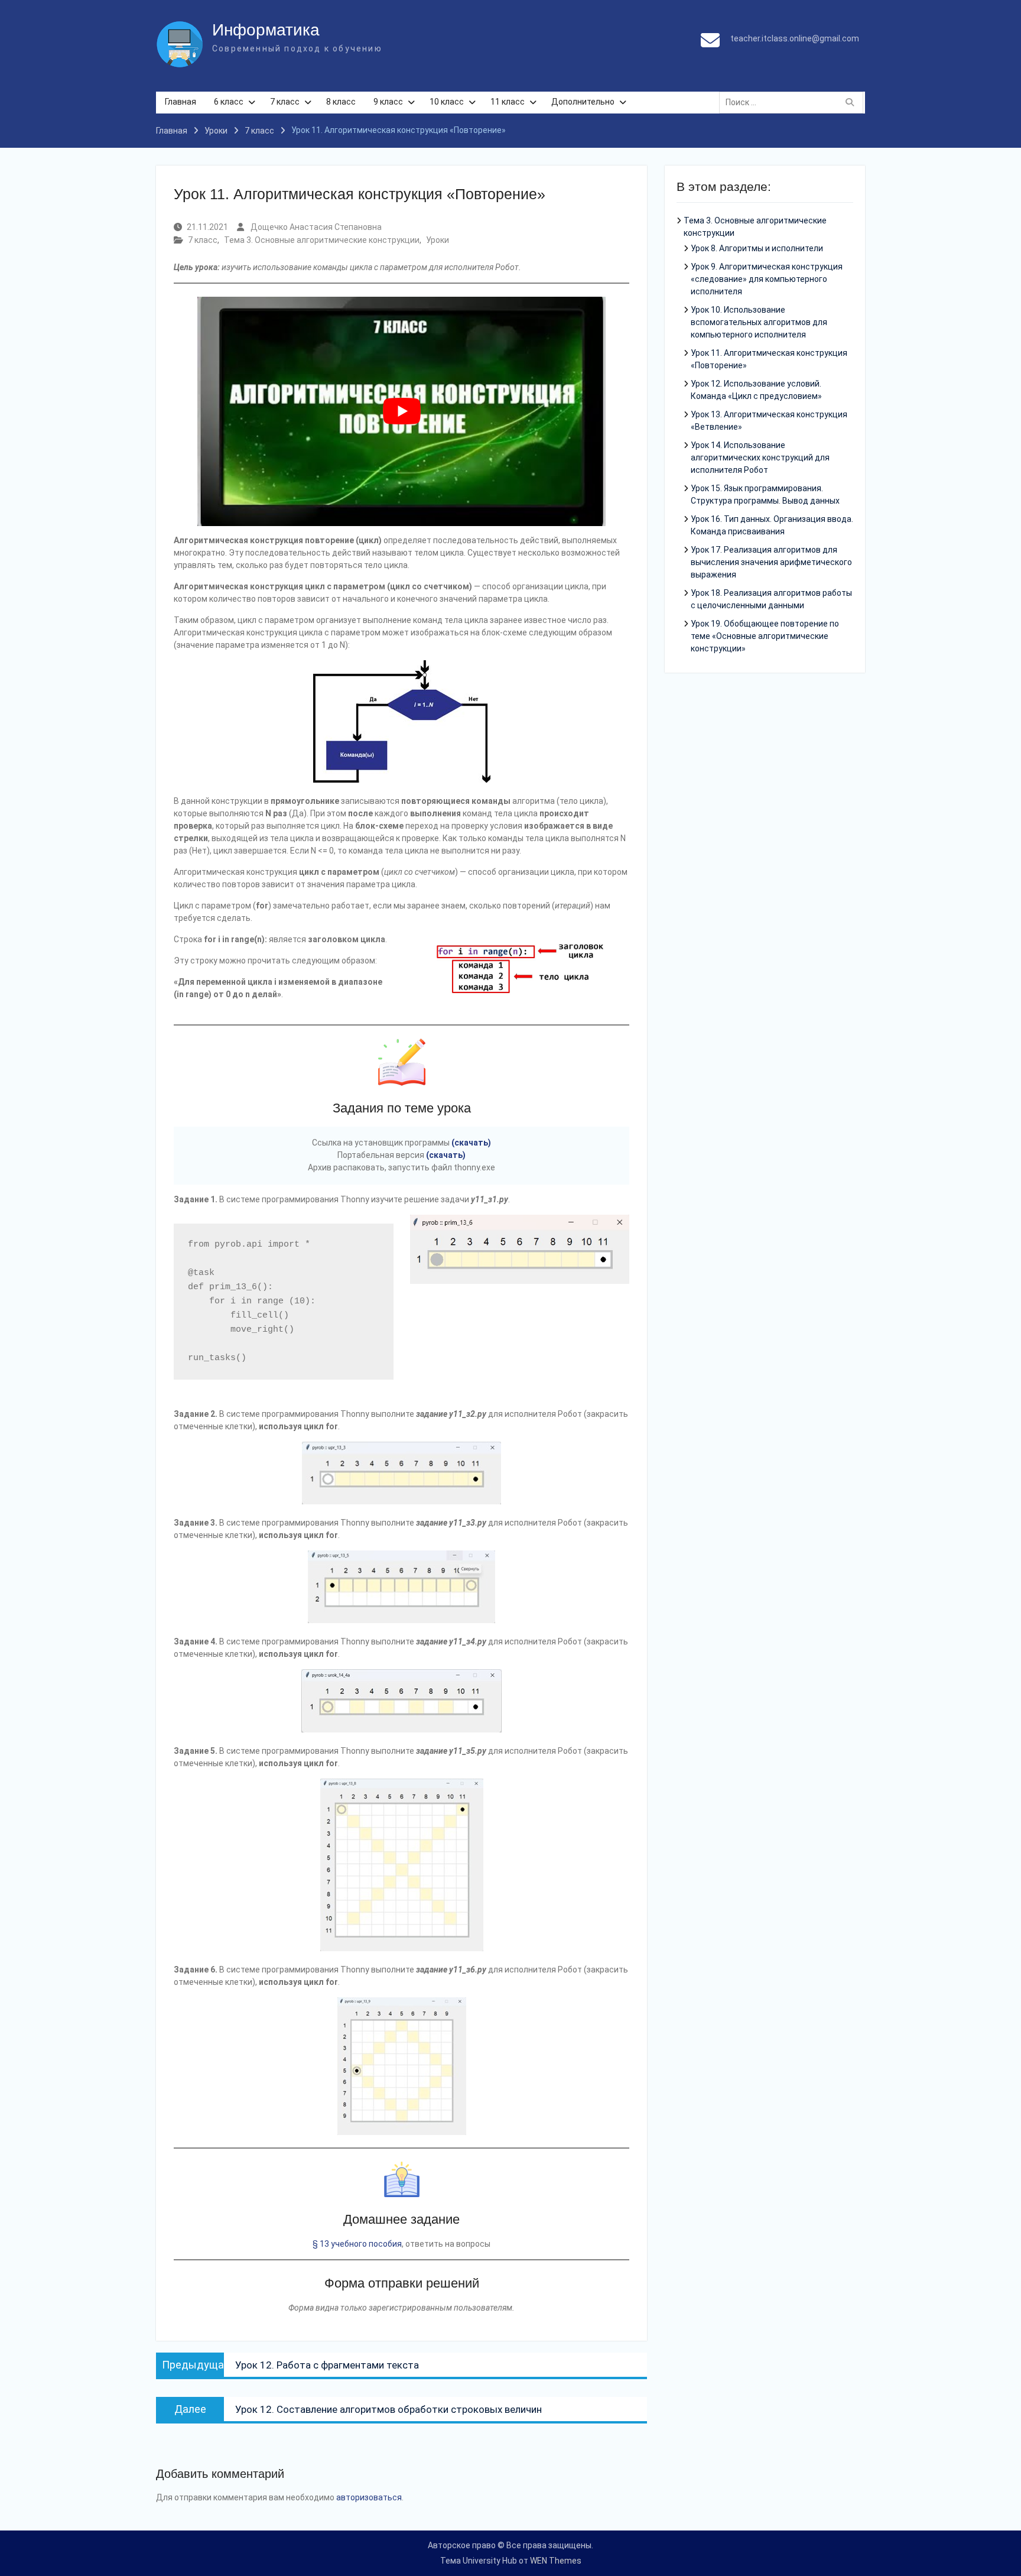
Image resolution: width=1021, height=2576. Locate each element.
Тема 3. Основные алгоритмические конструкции (322, 240)
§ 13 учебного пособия (357, 2244)
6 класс (229, 102)
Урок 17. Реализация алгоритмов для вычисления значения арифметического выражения (771, 562)
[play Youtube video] (401, 412)
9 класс (388, 102)
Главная (181, 102)
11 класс (508, 102)
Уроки (438, 240)
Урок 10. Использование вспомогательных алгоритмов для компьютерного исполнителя (759, 322)
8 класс (341, 102)
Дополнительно (583, 102)
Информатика (266, 30)
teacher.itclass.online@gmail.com (795, 38)
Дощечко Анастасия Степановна (316, 227)
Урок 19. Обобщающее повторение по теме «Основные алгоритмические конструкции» (765, 636)
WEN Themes (556, 2561)
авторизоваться (369, 2497)
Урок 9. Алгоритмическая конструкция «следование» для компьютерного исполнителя (767, 279)
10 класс (447, 102)
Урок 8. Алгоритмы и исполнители (757, 248)
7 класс (285, 102)
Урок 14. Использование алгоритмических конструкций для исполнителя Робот (760, 458)
